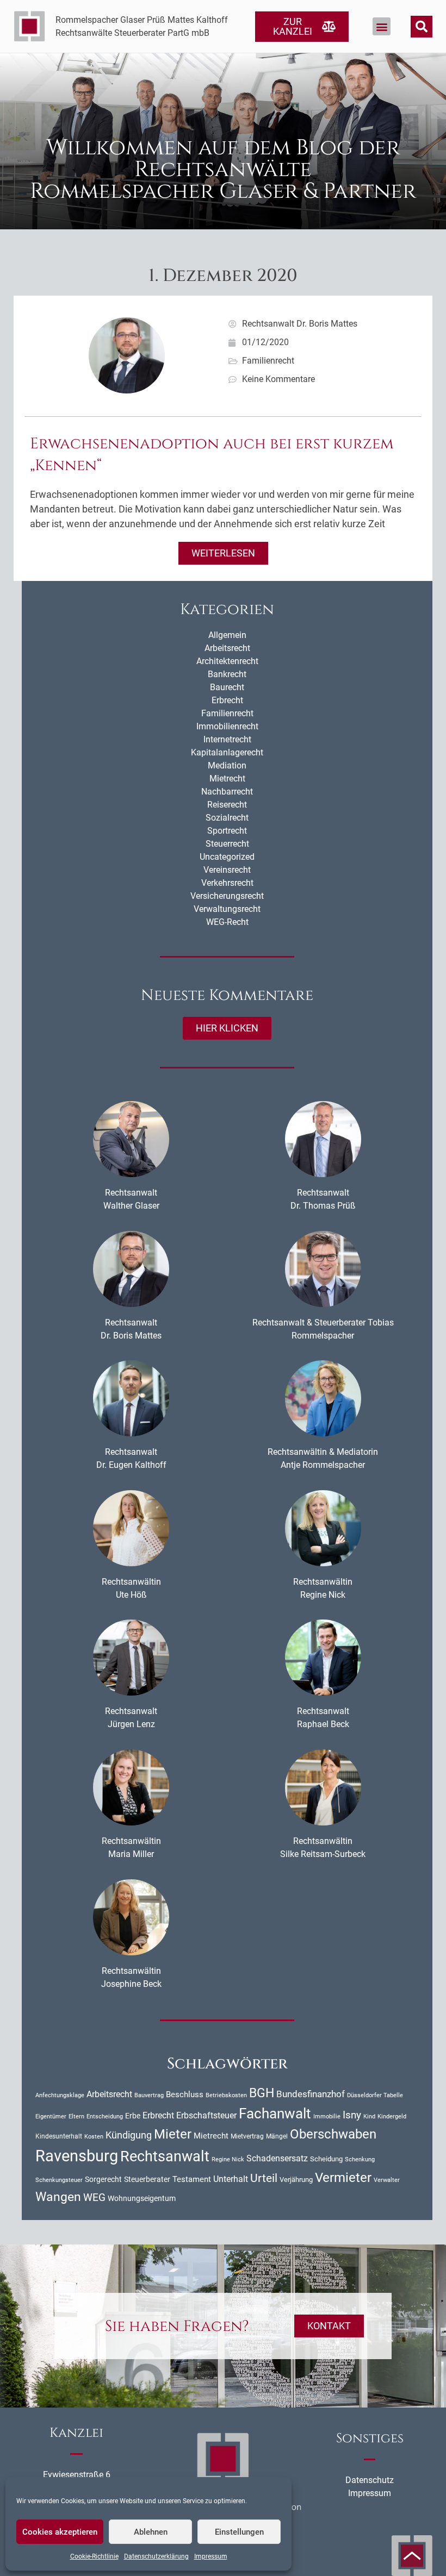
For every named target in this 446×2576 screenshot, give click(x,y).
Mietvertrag (247, 2136)
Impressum (211, 2556)
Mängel (277, 2136)
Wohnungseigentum (142, 2198)
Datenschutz (370, 2480)
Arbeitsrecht (227, 648)
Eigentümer (51, 2117)
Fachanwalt (275, 2114)
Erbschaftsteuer (206, 2116)
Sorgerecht (103, 2179)
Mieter (173, 2134)
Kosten (94, 2136)
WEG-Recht (227, 922)
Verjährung (296, 2180)
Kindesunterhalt (59, 2136)
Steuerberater (147, 2179)
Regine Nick (228, 2159)
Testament (192, 2179)
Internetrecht (227, 739)
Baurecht (227, 687)
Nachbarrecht (227, 792)
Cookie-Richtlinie (94, 2556)
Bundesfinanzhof (311, 2094)
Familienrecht (268, 361)
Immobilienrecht (227, 726)
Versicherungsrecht (227, 896)
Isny (352, 2115)
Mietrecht (227, 779)
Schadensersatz (277, 2159)
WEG (94, 2198)
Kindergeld (392, 2117)
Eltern (76, 2117)
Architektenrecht (227, 661)
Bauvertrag (149, 2095)
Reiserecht (227, 805)
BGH (262, 2093)
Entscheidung (105, 2117)
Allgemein (227, 635)
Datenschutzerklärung (156, 2556)
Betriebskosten (226, 2095)
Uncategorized (227, 857)
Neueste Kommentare (227, 995)
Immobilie (327, 2117)
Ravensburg (77, 2156)
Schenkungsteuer (59, 2180)
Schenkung (360, 2159)
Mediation (227, 765)
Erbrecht (227, 700)
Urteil (264, 2178)
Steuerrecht (227, 844)
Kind (369, 2116)
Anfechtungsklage (60, 2095)
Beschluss (185, 2094)
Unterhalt (231, 2179)
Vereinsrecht (227, 870)
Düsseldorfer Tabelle (375, 2095)
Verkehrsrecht (227, 883)
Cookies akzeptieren (60, 2532)
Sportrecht (227, 831)
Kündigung (129, 2135)
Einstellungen (239, 2532)
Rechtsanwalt (165, 2156)
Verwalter (387, 2180)
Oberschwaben (333, 2134)
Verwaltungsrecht (227, 909)
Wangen (58, 2197)
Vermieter (343, 2178)
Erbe (133, 2116)
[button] (382, 26)
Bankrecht (227, 674)
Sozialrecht (227, 818)
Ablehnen (151, 2532)
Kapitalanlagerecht (227, 752)
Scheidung (326, 2159)
